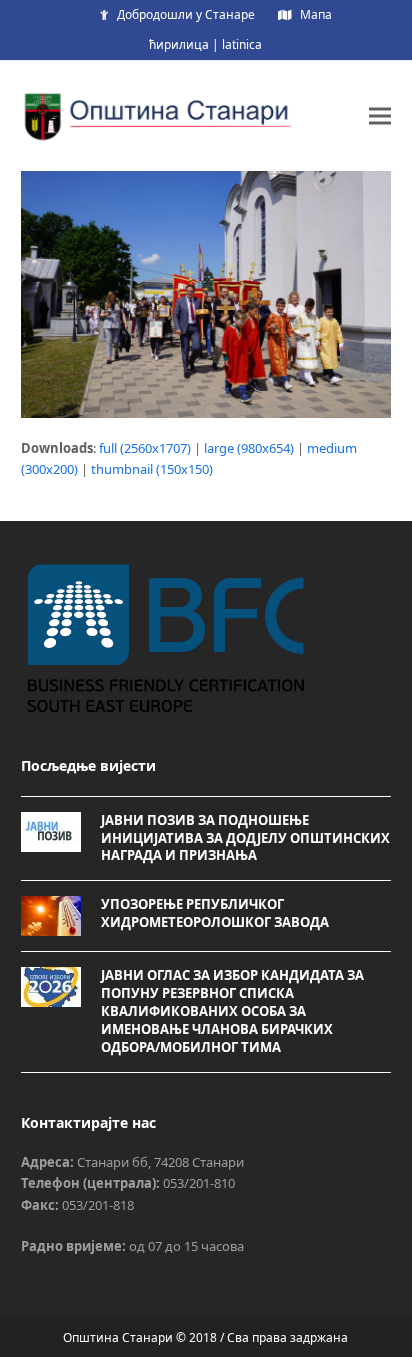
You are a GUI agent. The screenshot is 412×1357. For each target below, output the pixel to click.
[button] (380, 115)
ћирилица (179, 44)
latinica (242, 44)
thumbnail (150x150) (152, 469)
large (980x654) (249, 448)
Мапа (316, 14)
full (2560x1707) (145, 448)
